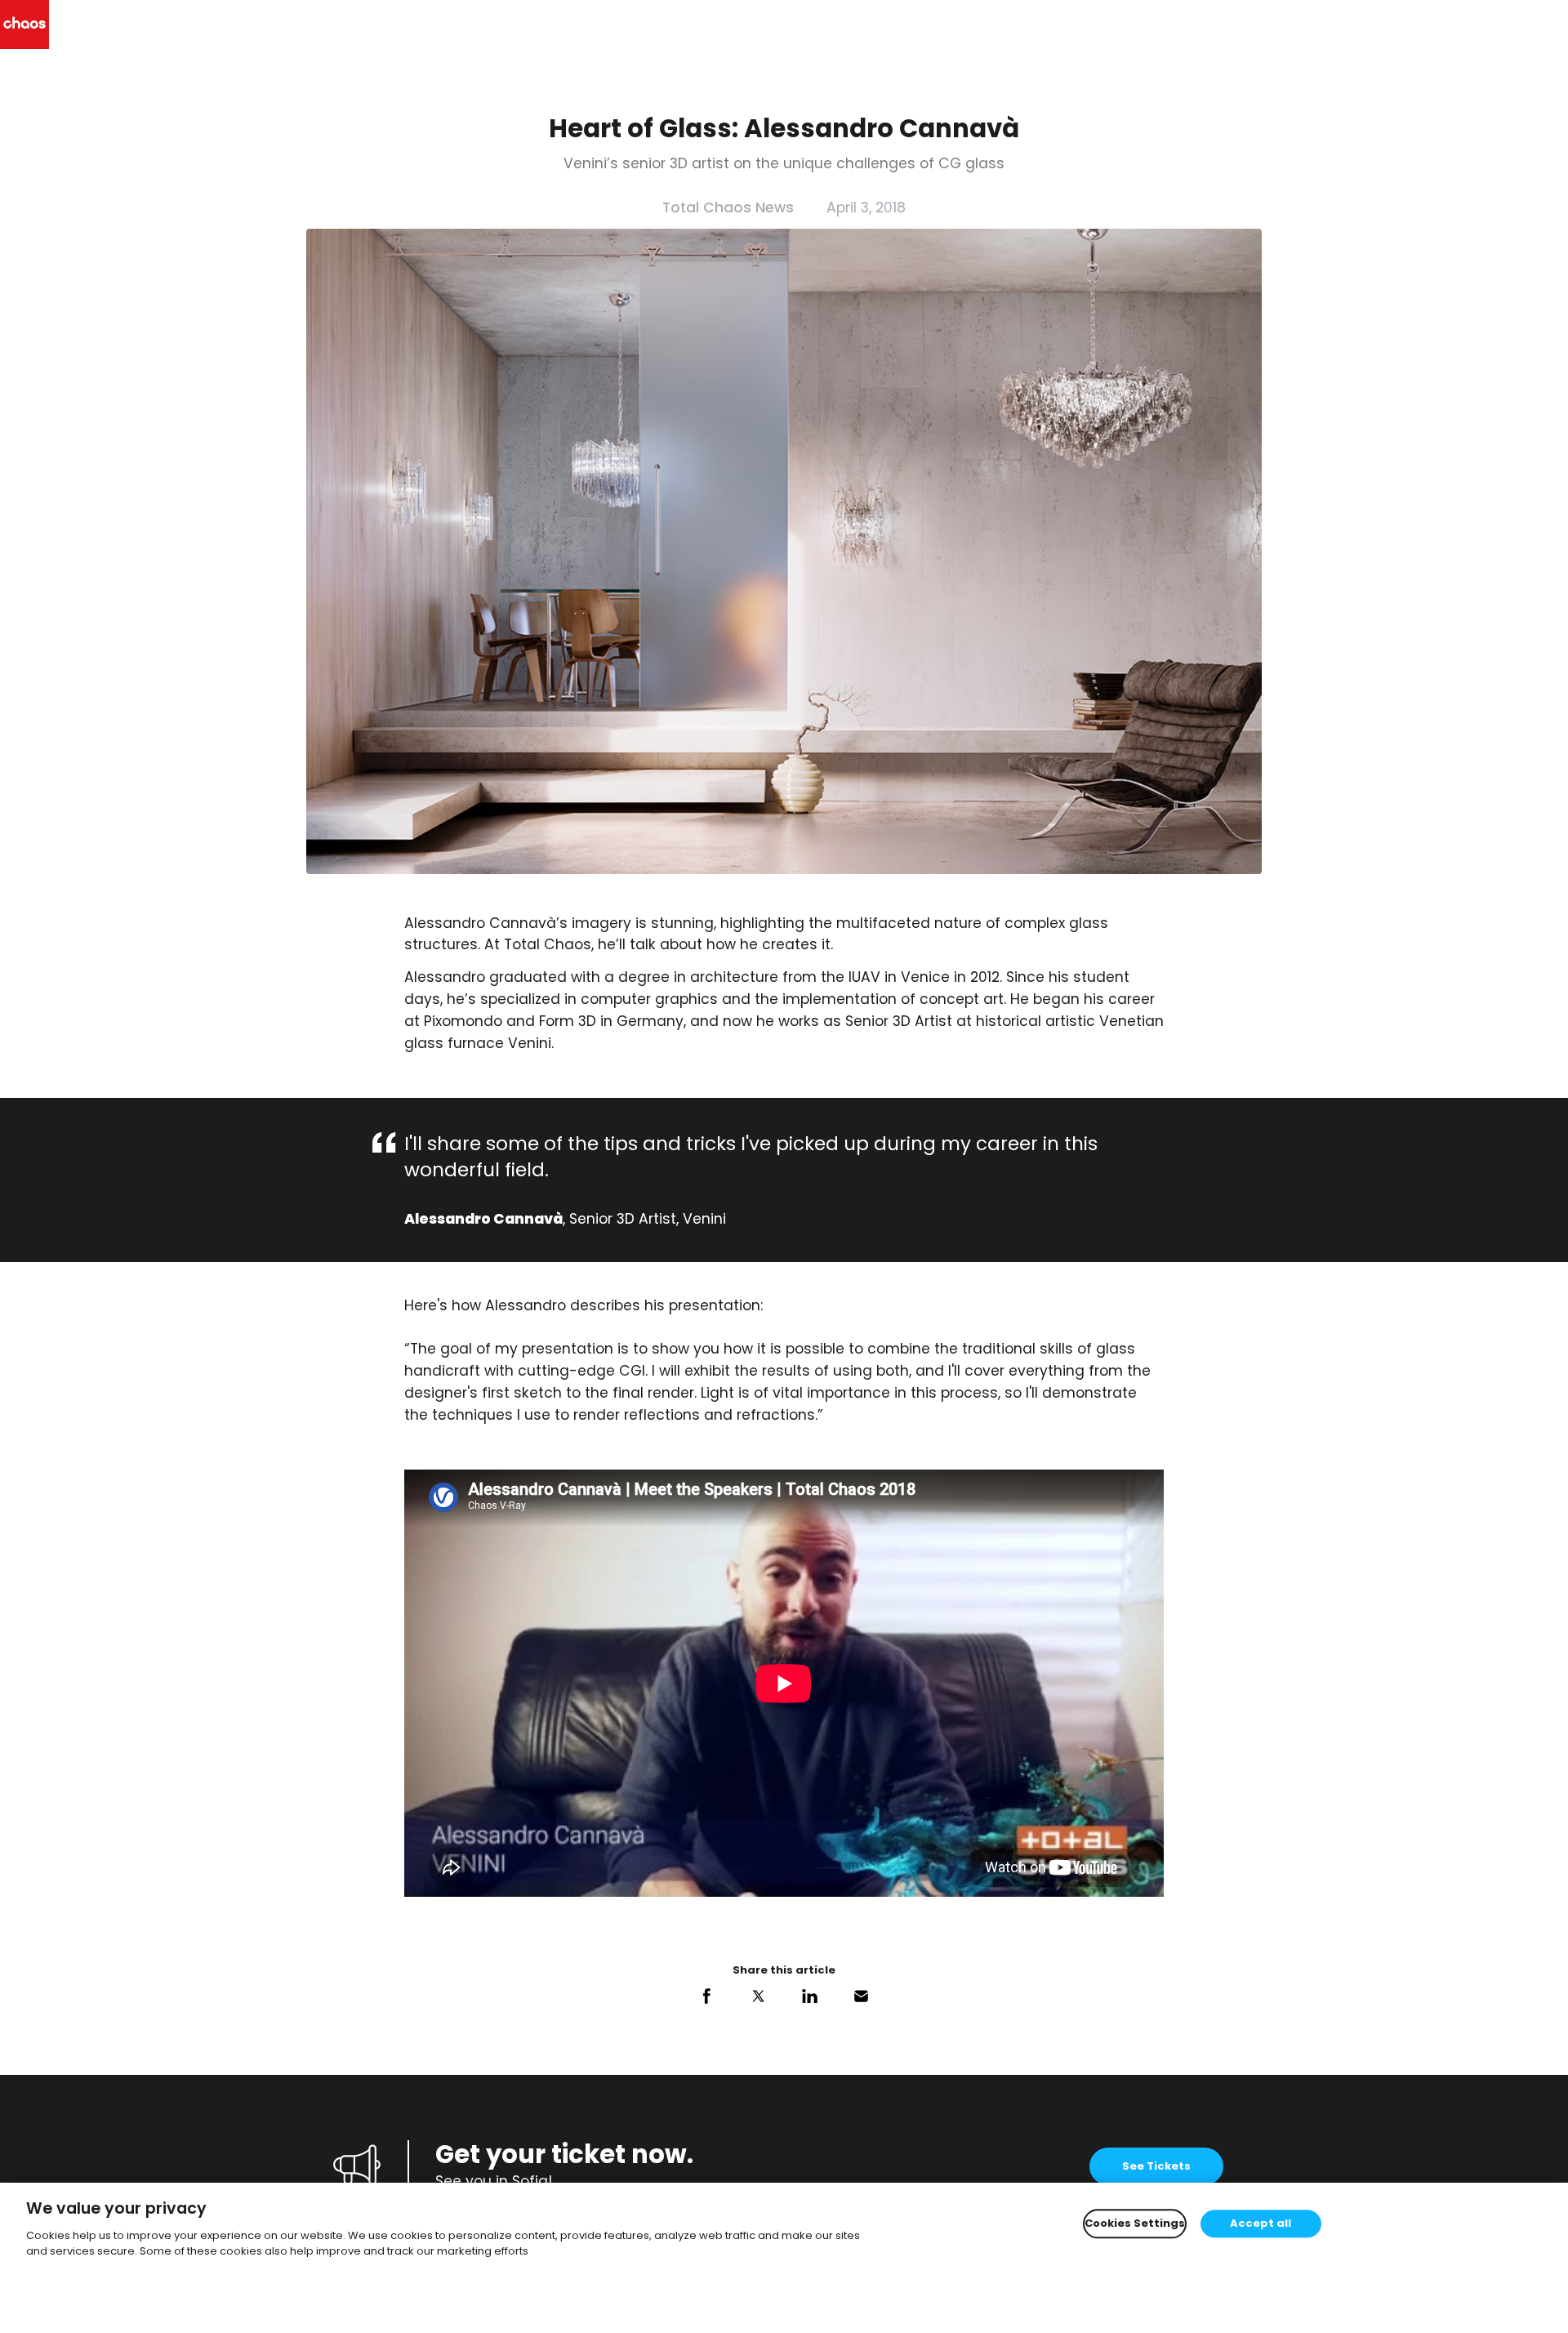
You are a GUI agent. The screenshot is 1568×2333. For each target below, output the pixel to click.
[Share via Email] (861, 1996)
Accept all (1261, 2224)
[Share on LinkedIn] (810, 1996)
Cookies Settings (1135, 2224)
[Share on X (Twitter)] (758, 1996)
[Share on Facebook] (707, 1996)
